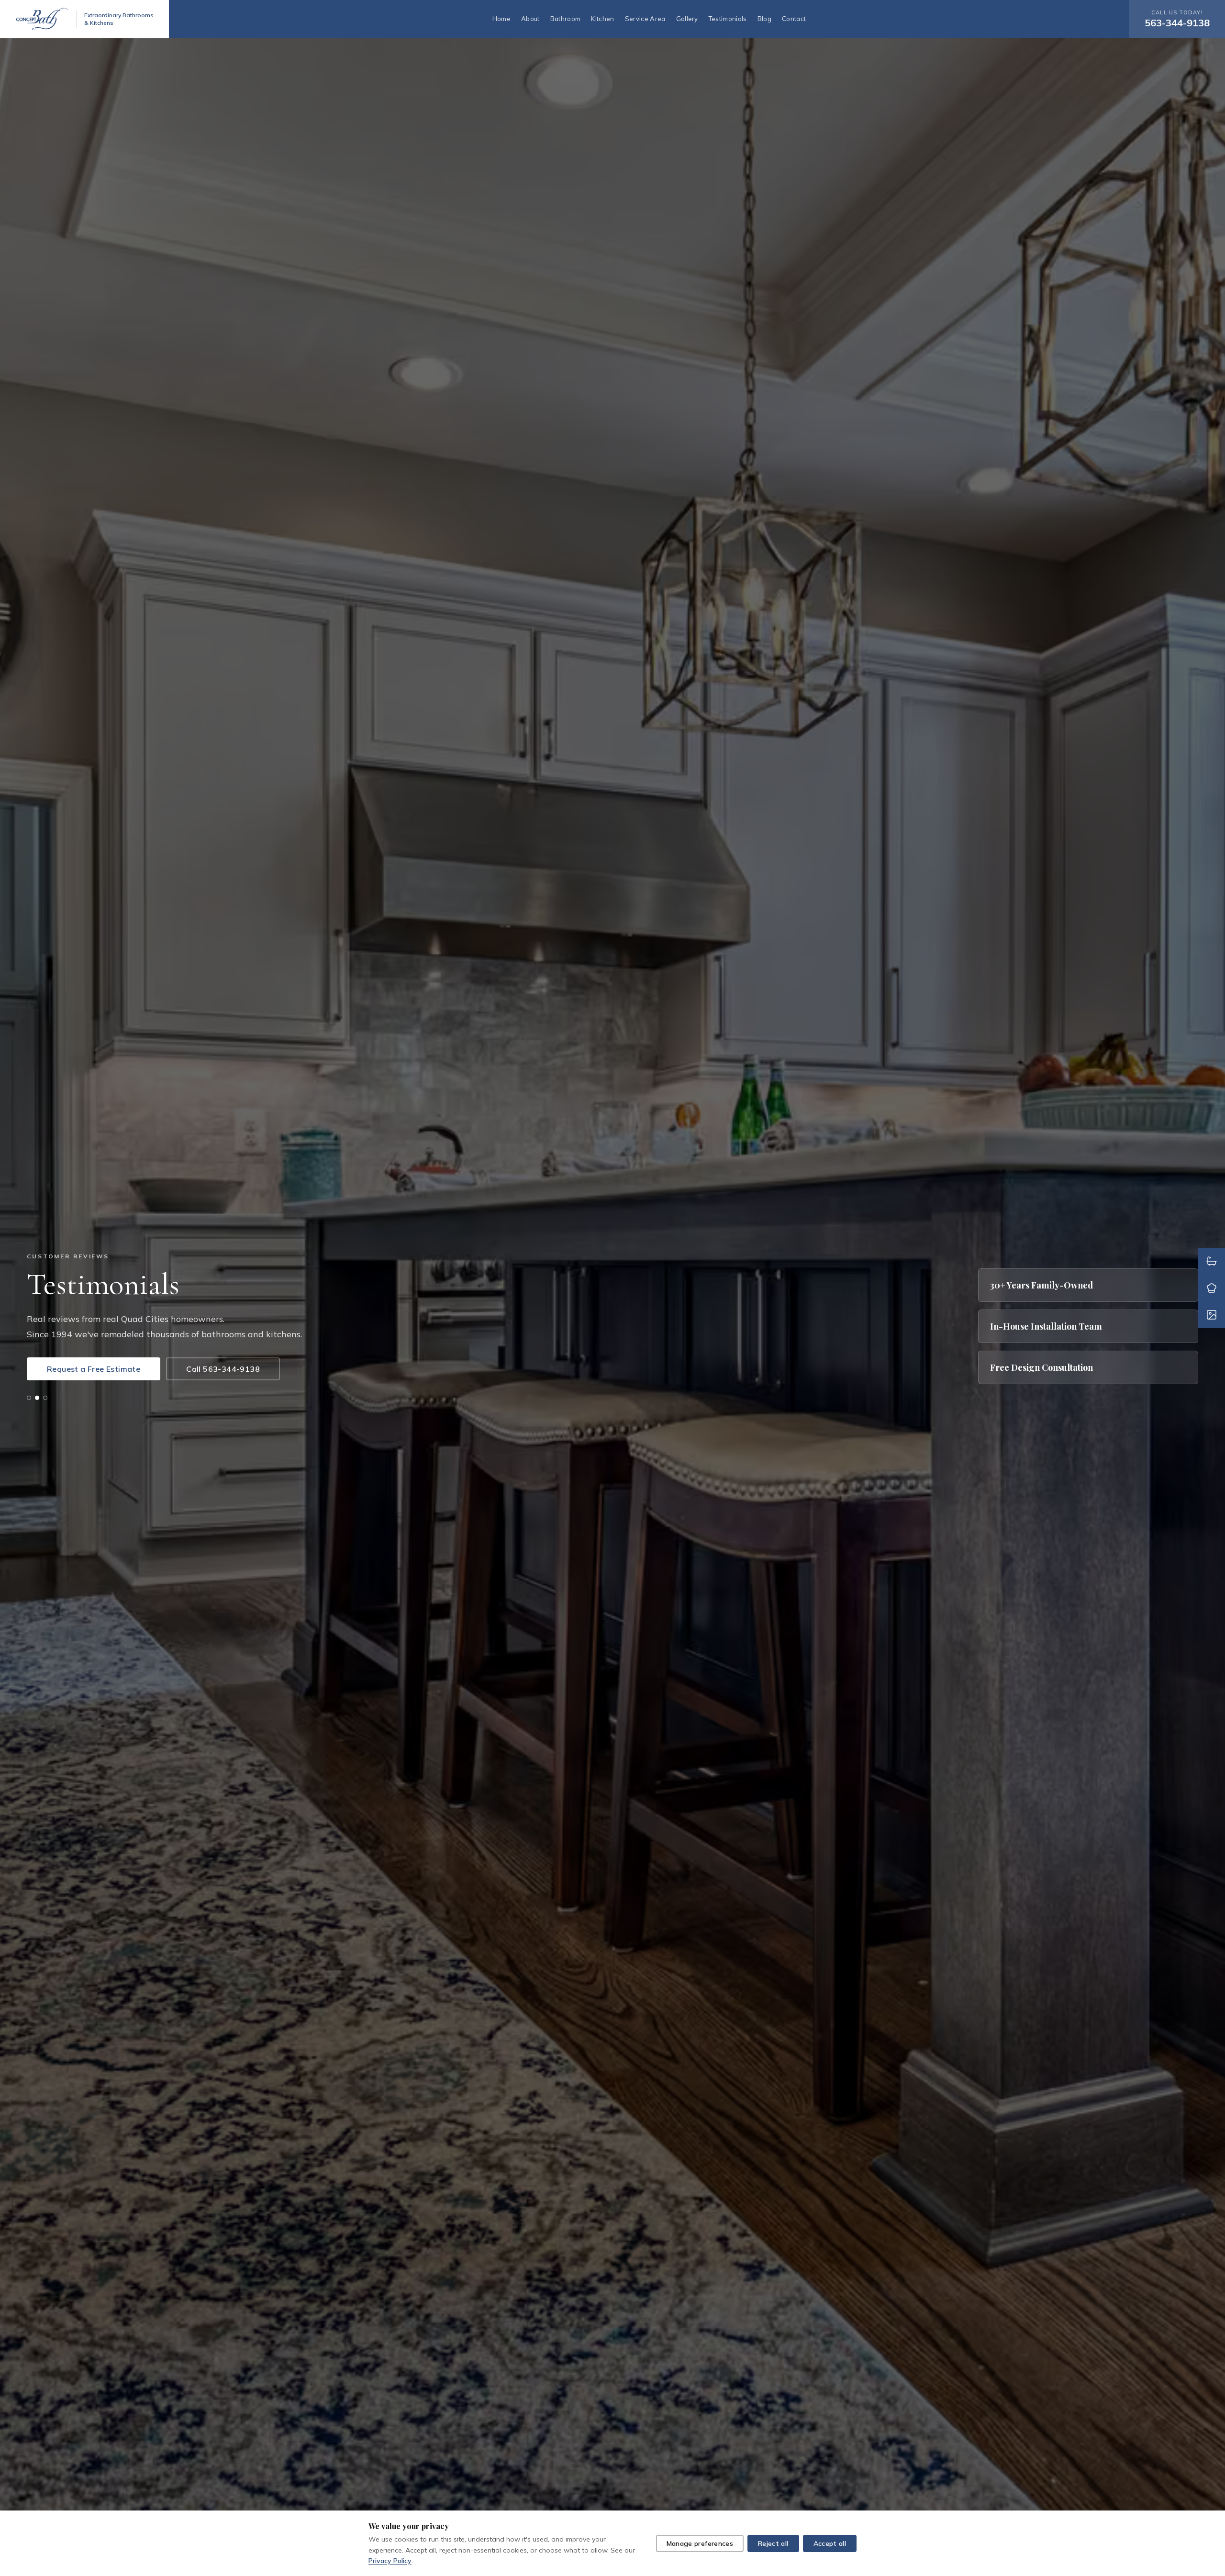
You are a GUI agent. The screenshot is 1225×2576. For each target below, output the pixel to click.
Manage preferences (700, 2543)
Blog (764, 19)
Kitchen (602, 19)
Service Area (645, 19)
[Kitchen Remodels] (1212, 1288)
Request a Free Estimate (94, 1369)
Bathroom (566, 19)
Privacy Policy (390, 2561)
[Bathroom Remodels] (1212, 1261)
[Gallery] (1212, 1315)
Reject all (773, 2543)
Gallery (687, 19)
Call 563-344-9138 (223, 1369)
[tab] (29, 1398)
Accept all (830, 2543)
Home (501, 19)
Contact (794, 19)
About (530, 19)
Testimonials (728, 19)
